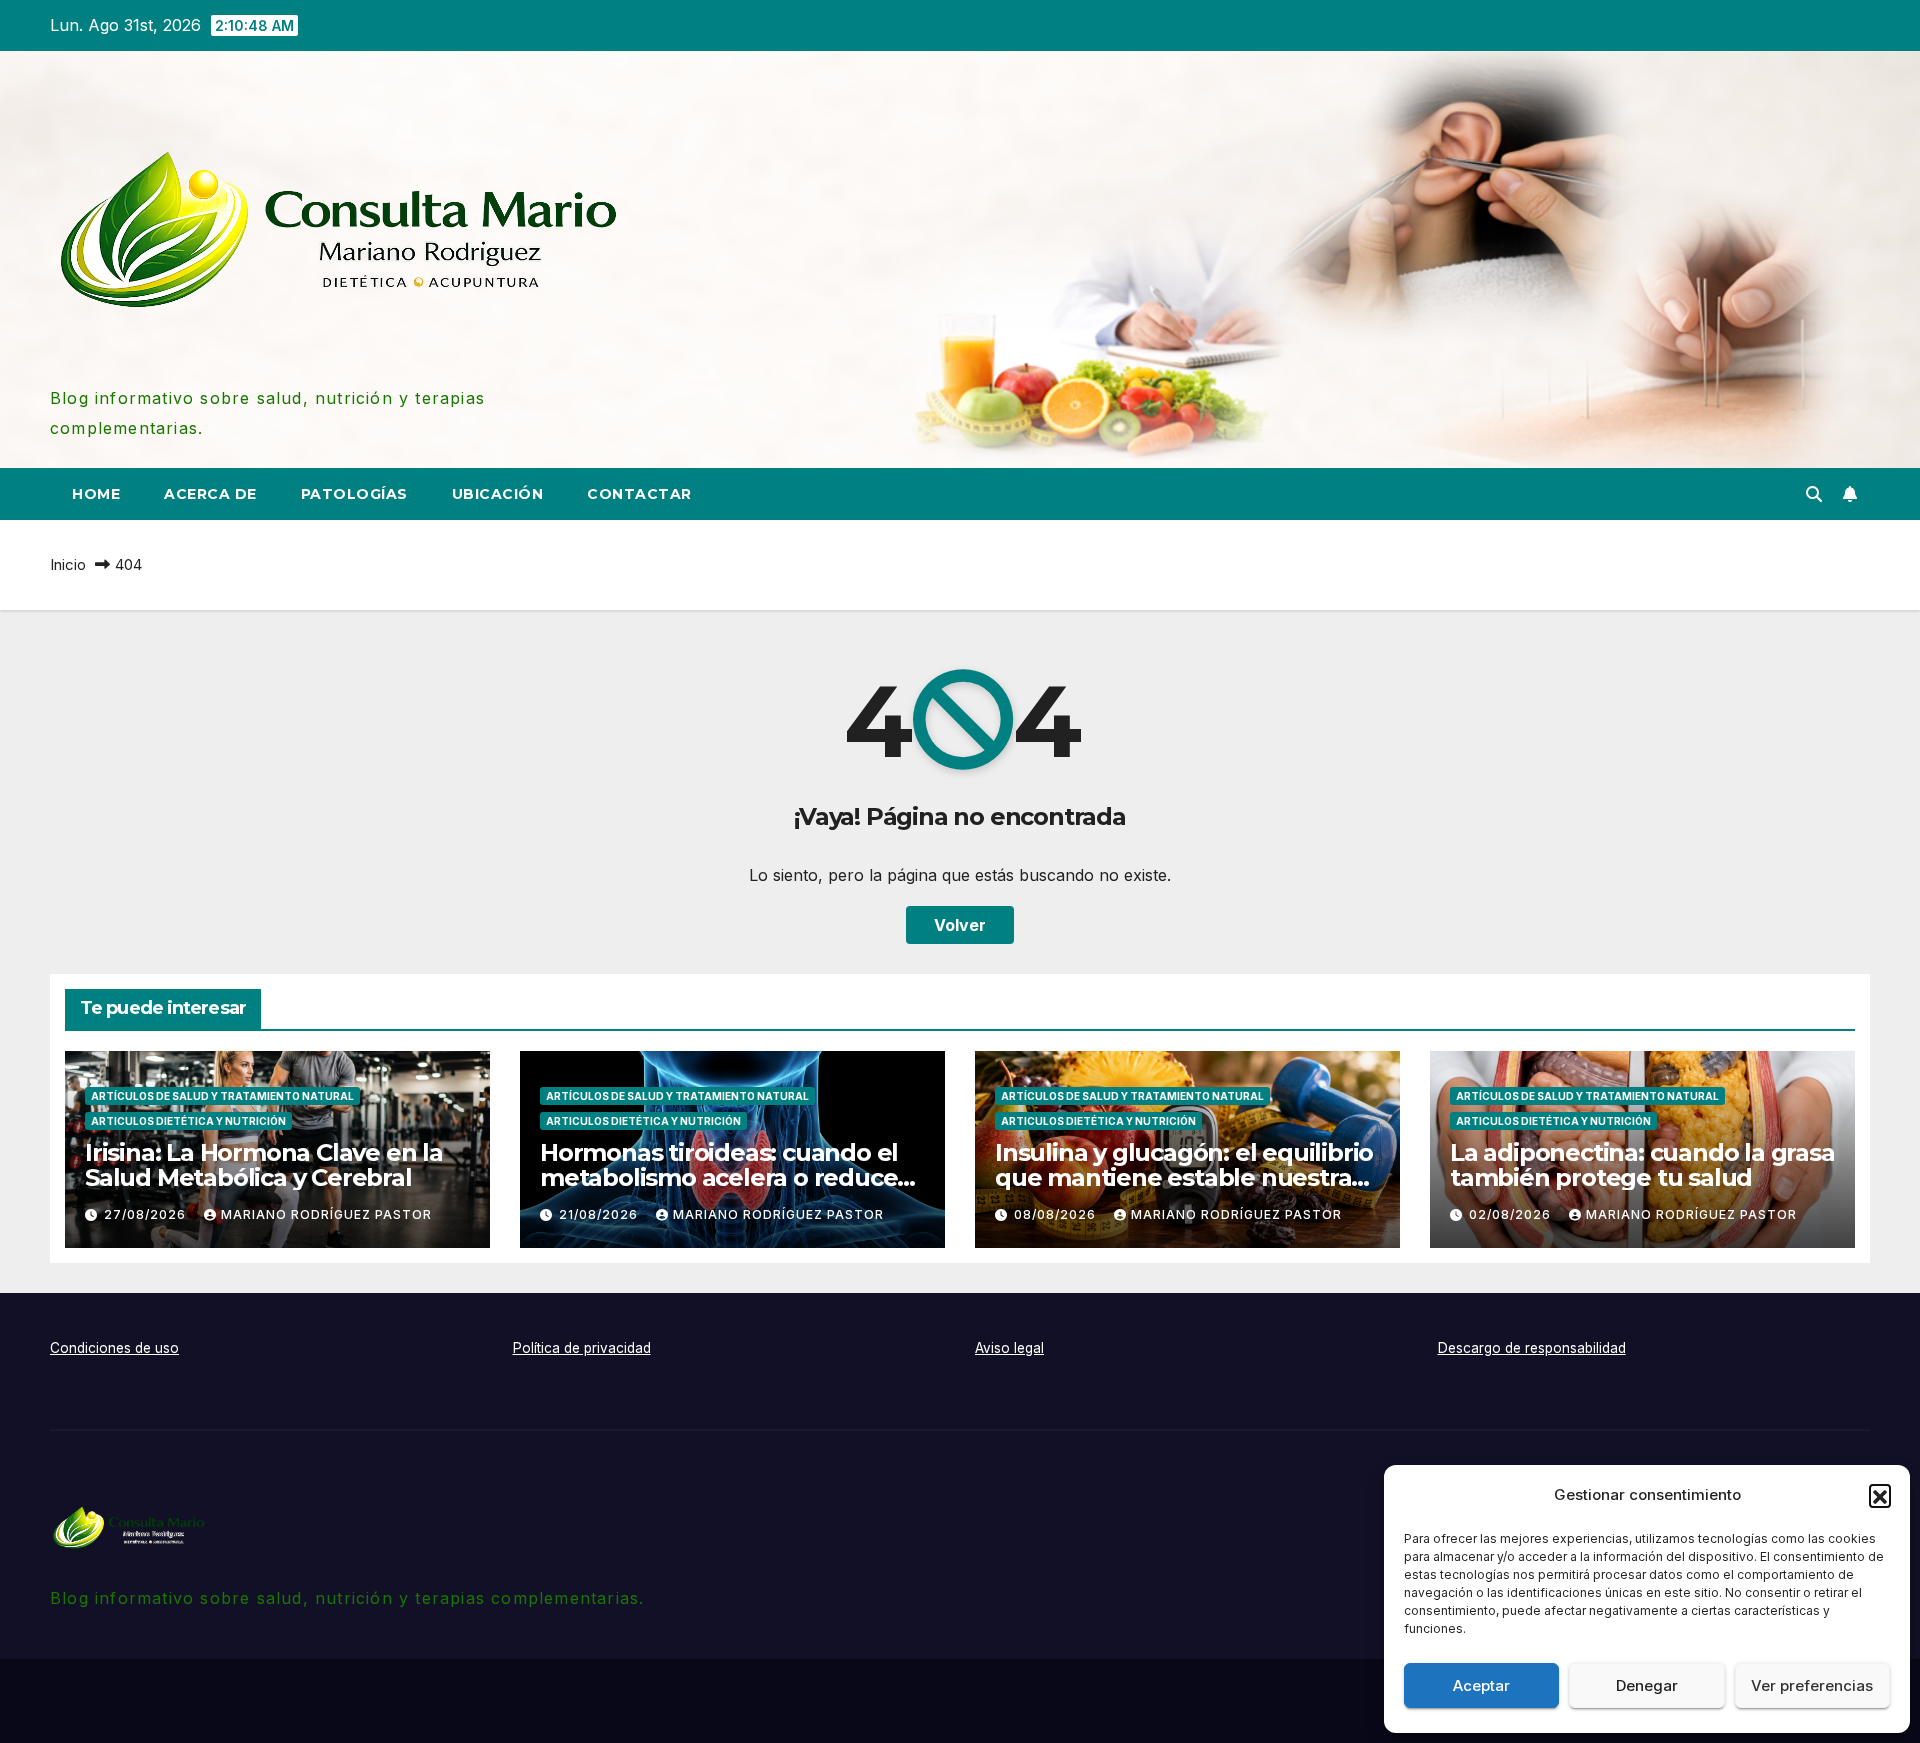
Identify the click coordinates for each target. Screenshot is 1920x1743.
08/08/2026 (1057, 1214)
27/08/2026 (147, 1214)
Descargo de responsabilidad (1532, 1348)
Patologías (354, 494)
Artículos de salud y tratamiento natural (222, 1096)
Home (96, 494)
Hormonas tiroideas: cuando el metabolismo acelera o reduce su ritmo (719, 1177)
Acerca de (210, 494)
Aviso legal (1009, 1348)
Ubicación (498, 494)
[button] (1880, 1495)
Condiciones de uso (114, 1348)
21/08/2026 (600, 1214)
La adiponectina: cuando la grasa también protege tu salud (1642, 1165)
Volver (960, 925)
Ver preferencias (1812, 1685)
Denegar (1647, 1685)
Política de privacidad (582, 1348)
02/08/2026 (1512, 1214)
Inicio (68, 564)
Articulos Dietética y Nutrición (188, 1121)
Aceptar (1481, 1685)
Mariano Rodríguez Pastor (326, 1214)
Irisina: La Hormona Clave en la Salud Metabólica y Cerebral (264, 1165)
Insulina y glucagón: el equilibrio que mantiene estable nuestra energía (1184, 1177)
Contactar (639, 494)
